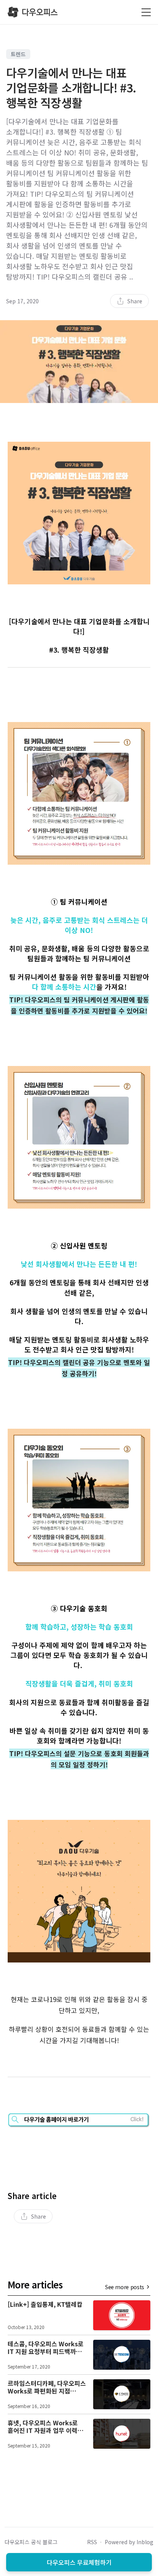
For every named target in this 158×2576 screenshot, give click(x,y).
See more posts (125, 2287)
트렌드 (18, 54)
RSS (92, 2542)
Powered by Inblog (129, 2542)
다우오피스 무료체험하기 (79, 2562)
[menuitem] (129, 301)
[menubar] (129, 301)
